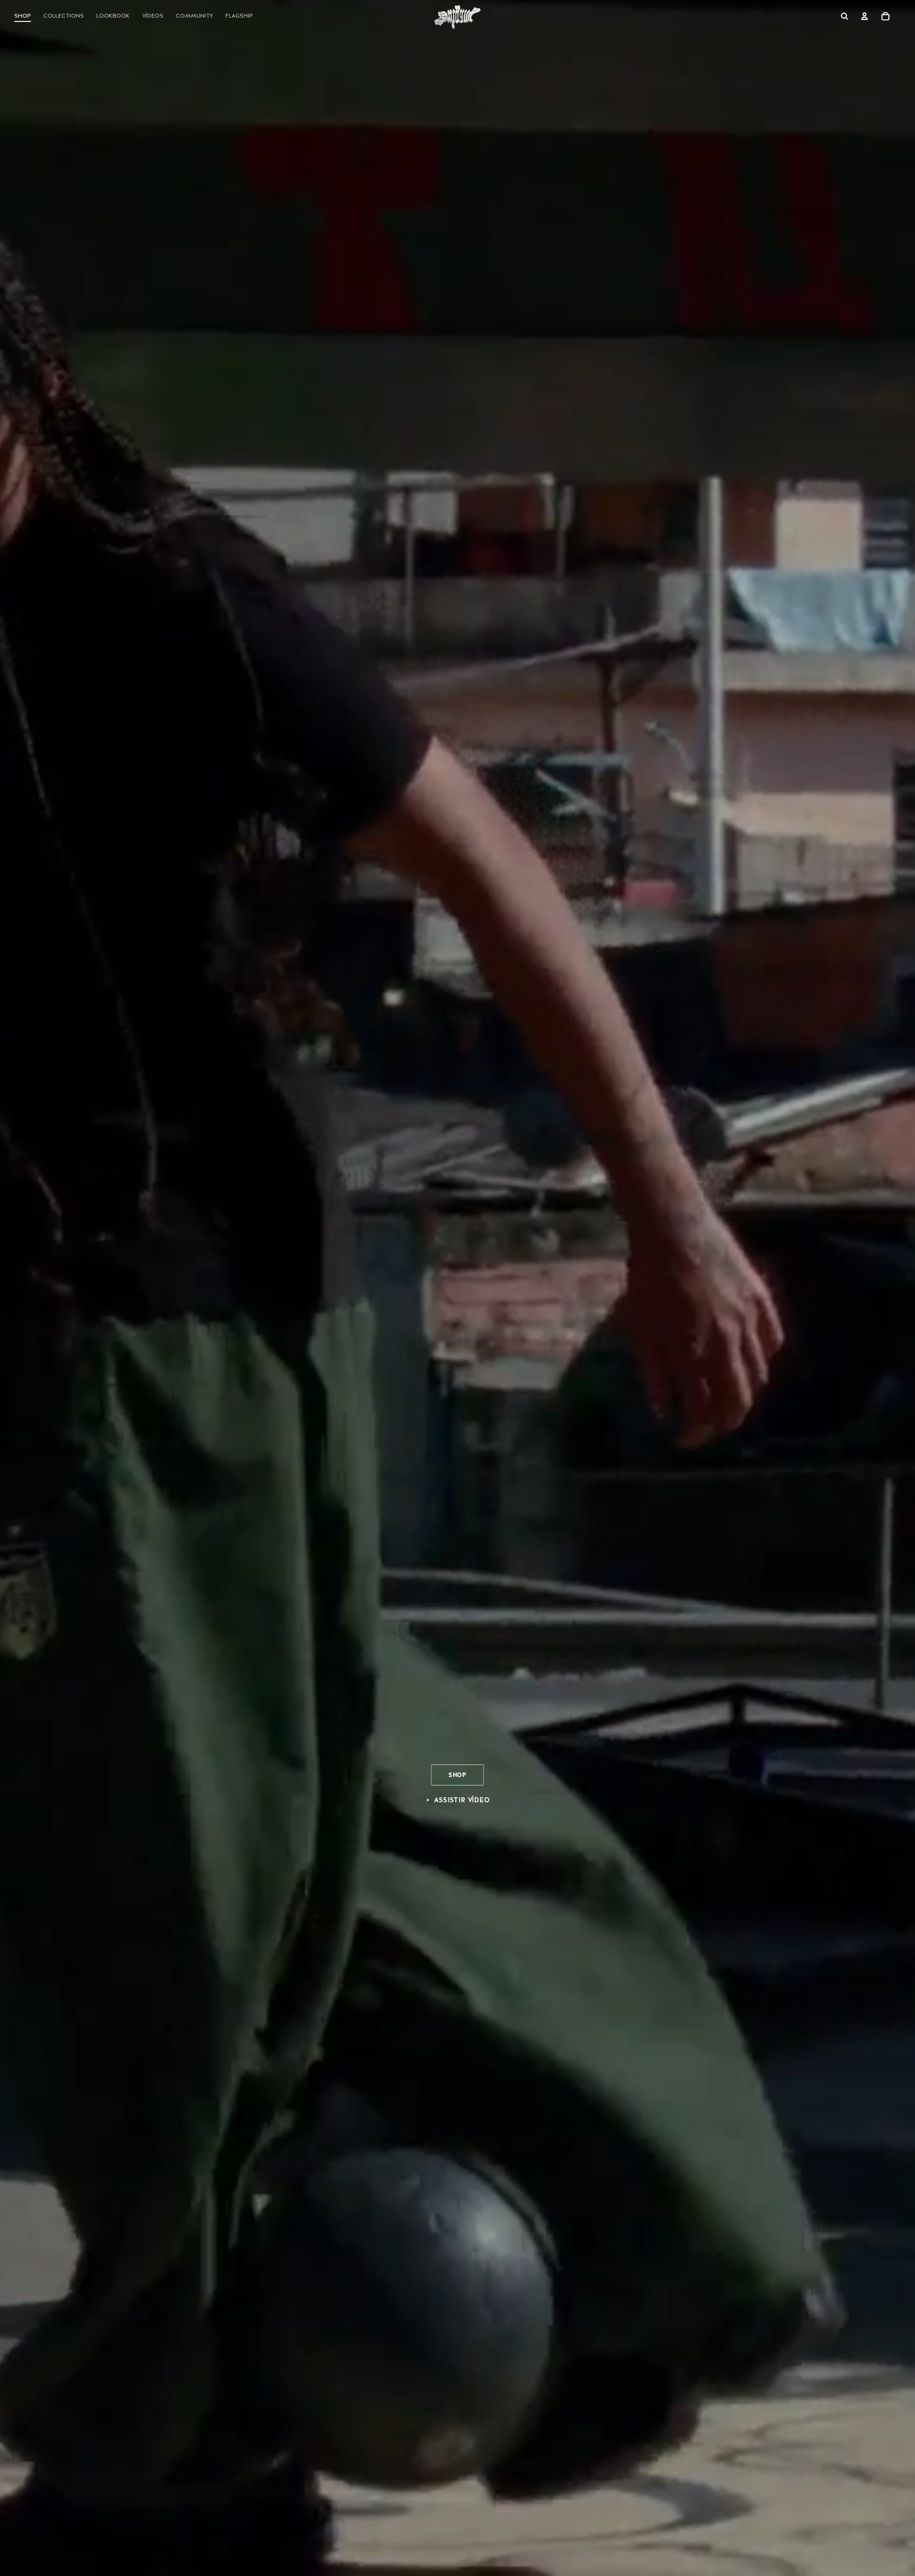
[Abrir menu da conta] (864, 16)
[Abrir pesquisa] (844, 16)
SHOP (457, 1775)
